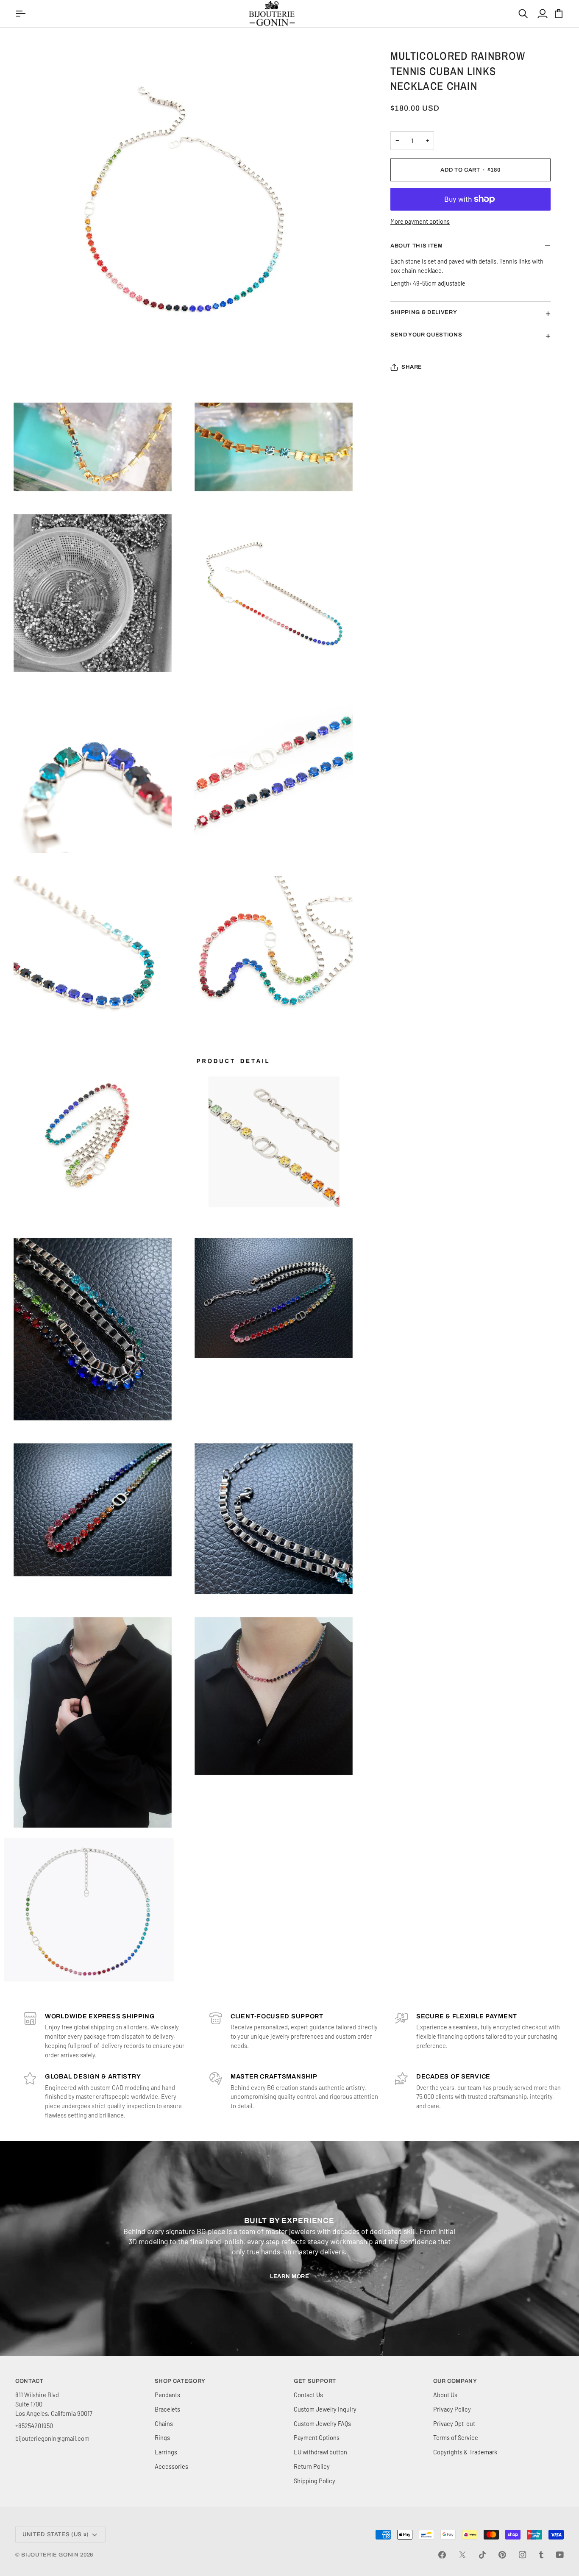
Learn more (290, 2276)
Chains (164, 2423)
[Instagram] (523, 2555)
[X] (462, 2555)
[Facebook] (442, 2555)
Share (412, 367)
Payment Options (317, 2437)
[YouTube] (560, 2555)
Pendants (167, 2395)
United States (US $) (56, 2534)
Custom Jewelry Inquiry (325, 2409)
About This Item (417, 246)
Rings (162, 2437)
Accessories (171, 2466)
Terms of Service (456, 2437)
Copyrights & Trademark (465, 2452)
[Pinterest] (502, 2555)
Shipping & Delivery (424, 312)
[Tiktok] (482, 2555)
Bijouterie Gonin (50, 2555)
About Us (445, 2395)
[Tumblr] (541, 2555)
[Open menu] (22, 14)
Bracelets (167, 2409)
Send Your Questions (426, 335)
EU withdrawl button (320, 2452)
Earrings (166, 2452)
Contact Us (308, 2395)
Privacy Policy (452, 2409)
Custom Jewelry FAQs (322, 2423)
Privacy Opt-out (454, 2423)
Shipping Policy (315, 2481)
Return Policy (312, 2466)
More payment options (420, 221)
